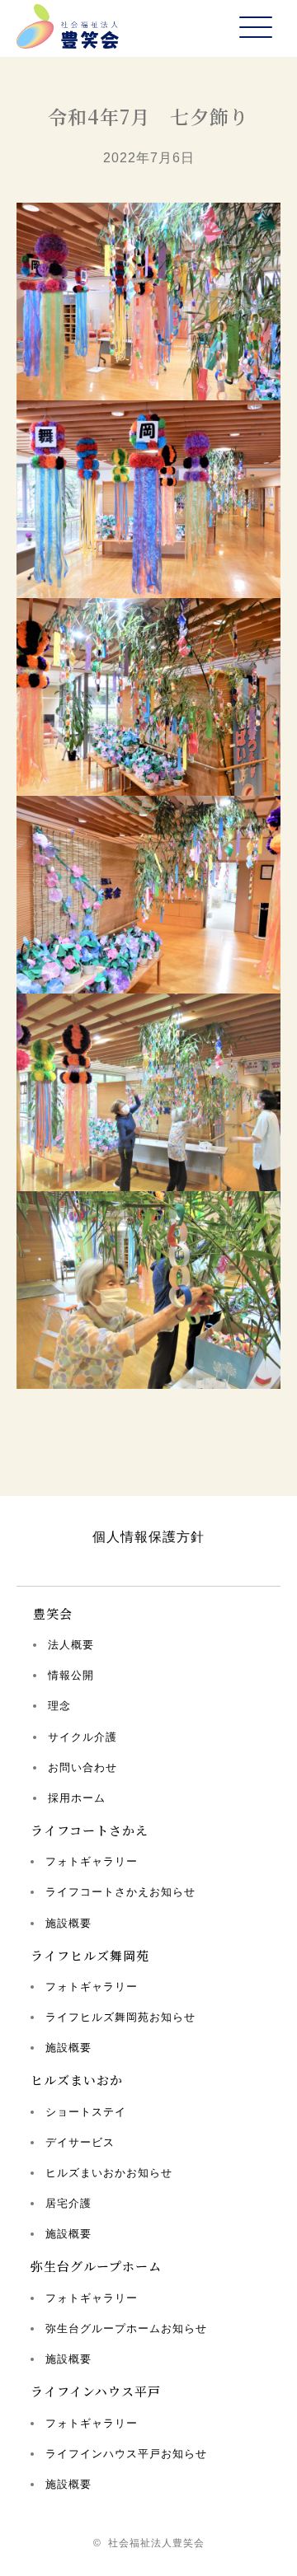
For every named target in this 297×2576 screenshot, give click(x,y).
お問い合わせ (82, 1767)
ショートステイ (86, 2112)
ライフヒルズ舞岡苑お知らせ (120, 2017)
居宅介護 (68, 2203)
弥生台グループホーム (96, 2266)
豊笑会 (53, 1613)
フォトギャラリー (92, 1861)
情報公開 (71, 1675)
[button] (256, 28)
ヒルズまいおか (77, 2080)
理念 (59, 1706)
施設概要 (68, 1923)
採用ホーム (77, 1798)
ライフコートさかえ (90, 1830)
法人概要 (71, 1645)
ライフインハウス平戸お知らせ (126, 2454)
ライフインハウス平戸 (96, 2391)
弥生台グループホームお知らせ (126, 2328)
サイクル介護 (82, 1737)
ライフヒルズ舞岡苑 (90, 1955)
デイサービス (80, 2142)
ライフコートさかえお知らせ (120, 1892)
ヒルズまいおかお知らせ (109, 2173)
